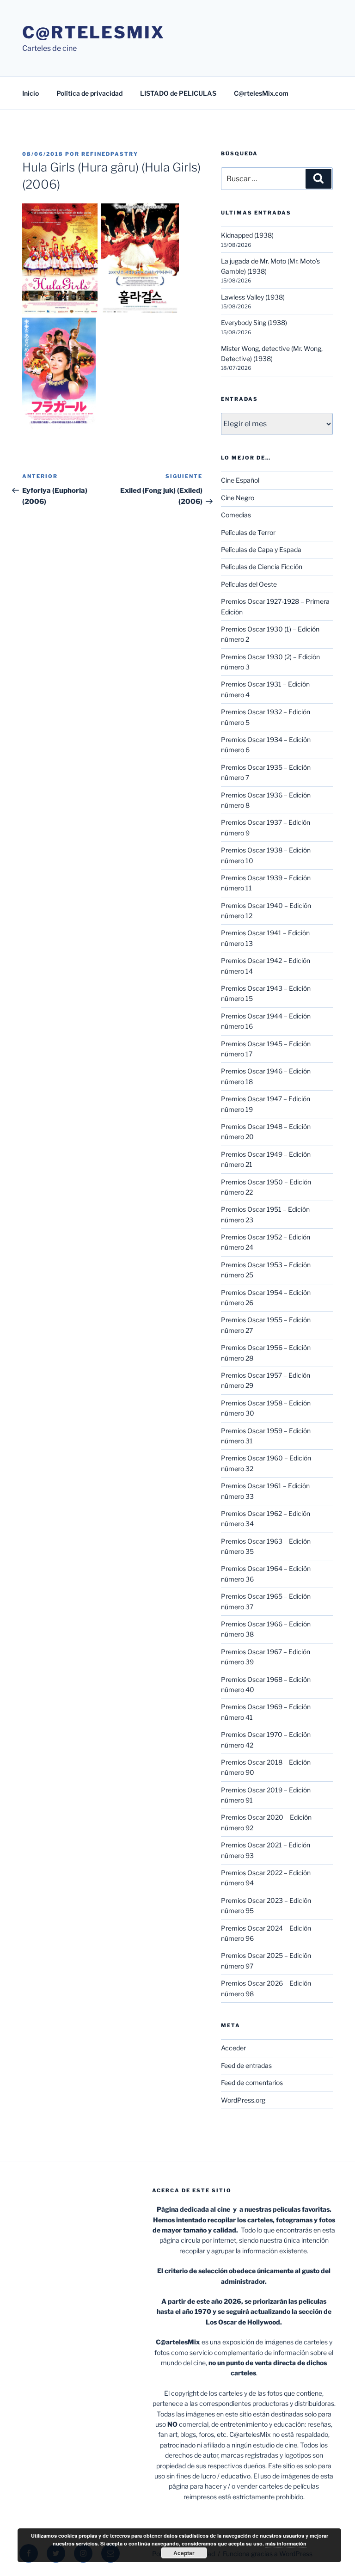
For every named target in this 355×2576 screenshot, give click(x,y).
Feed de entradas (246, 2065)
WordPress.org (243, 2100)
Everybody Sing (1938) (254, 322)
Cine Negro (238, 498)
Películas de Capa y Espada (261, 549)
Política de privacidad (89, 93)
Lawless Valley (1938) (253, 297)
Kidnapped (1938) (247, 235)
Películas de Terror (248, 532)
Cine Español (240, 480)
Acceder (233, 2048)
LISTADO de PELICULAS (178, 93)
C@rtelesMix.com (261, 93)
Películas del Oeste (249, 584)
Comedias (236, 515)
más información (286, 2543)
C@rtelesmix (94, 32)
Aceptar (184, 2553)
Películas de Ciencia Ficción (262, 567)
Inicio (31, 93)
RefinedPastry (110, 154)
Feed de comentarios (252, 2082)
